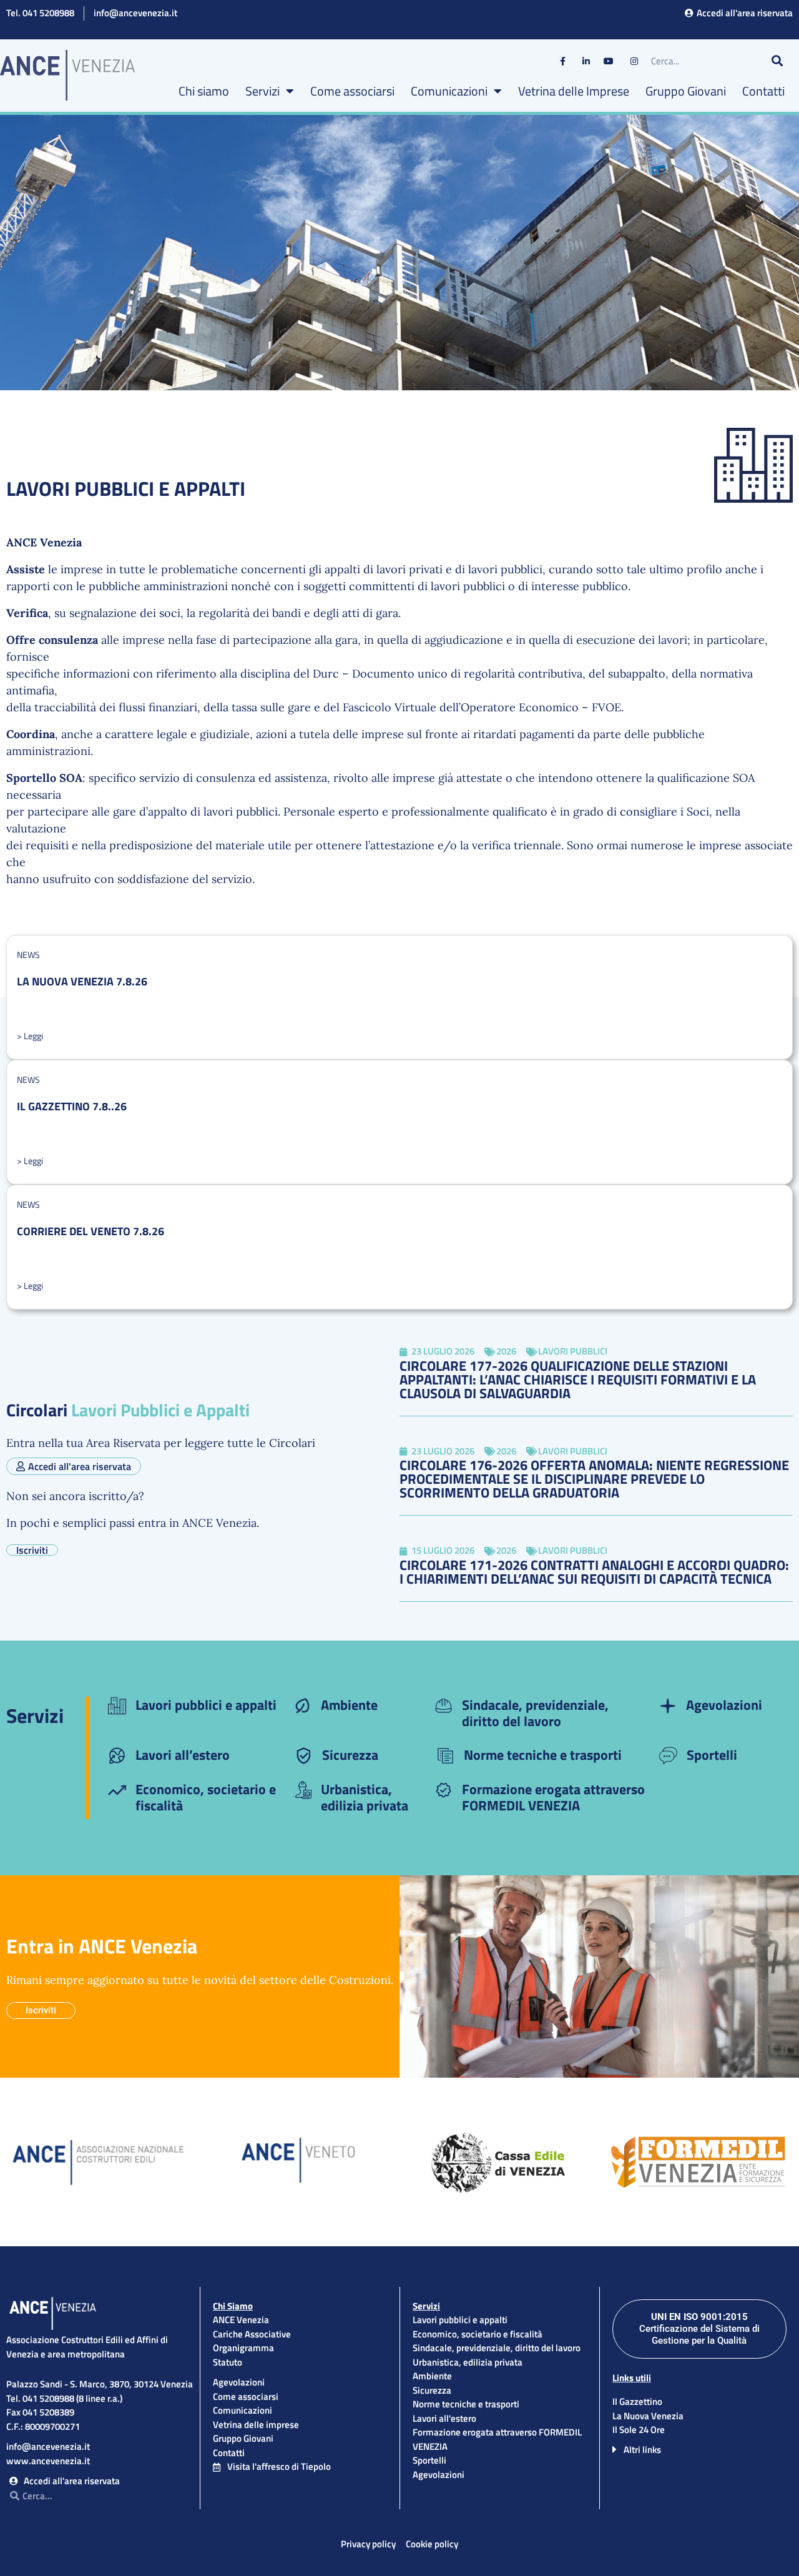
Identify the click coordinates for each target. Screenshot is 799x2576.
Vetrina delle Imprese (574, 91)
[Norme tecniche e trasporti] (445, 1756)
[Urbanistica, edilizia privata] (302, 1790)
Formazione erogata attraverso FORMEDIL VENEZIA (553, 1797)
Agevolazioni (724, 1705)
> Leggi (30, 1036)
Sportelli (712, 1755)
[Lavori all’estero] (117, 1756)
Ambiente (349, 1705)
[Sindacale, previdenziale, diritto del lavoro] (444, 1706)
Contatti (763, 91)
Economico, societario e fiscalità (206, 1797)
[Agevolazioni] (668, 1706)
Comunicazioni (449, 91)
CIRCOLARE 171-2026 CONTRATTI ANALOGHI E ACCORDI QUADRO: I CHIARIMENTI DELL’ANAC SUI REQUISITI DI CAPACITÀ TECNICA (594, 1572)
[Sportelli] (668, 1756)
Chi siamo (204, 91)
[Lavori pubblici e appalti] (117, 1706)
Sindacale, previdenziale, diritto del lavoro (535, 1713)
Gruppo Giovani (686, 91)
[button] (699, 2449)
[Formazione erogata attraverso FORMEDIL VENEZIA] (444, 1790)
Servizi (262, 91)
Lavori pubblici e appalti (206, 1705)
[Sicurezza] (304, 1756)
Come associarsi (352, 91)
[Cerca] (777, 61)
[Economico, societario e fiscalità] (117, 1790)
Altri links (642, 2450)
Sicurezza (350, 1755)
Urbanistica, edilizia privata (365, 1797)
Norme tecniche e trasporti (543, 1755)
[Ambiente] (302, 1706)
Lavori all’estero (183, 1755)
